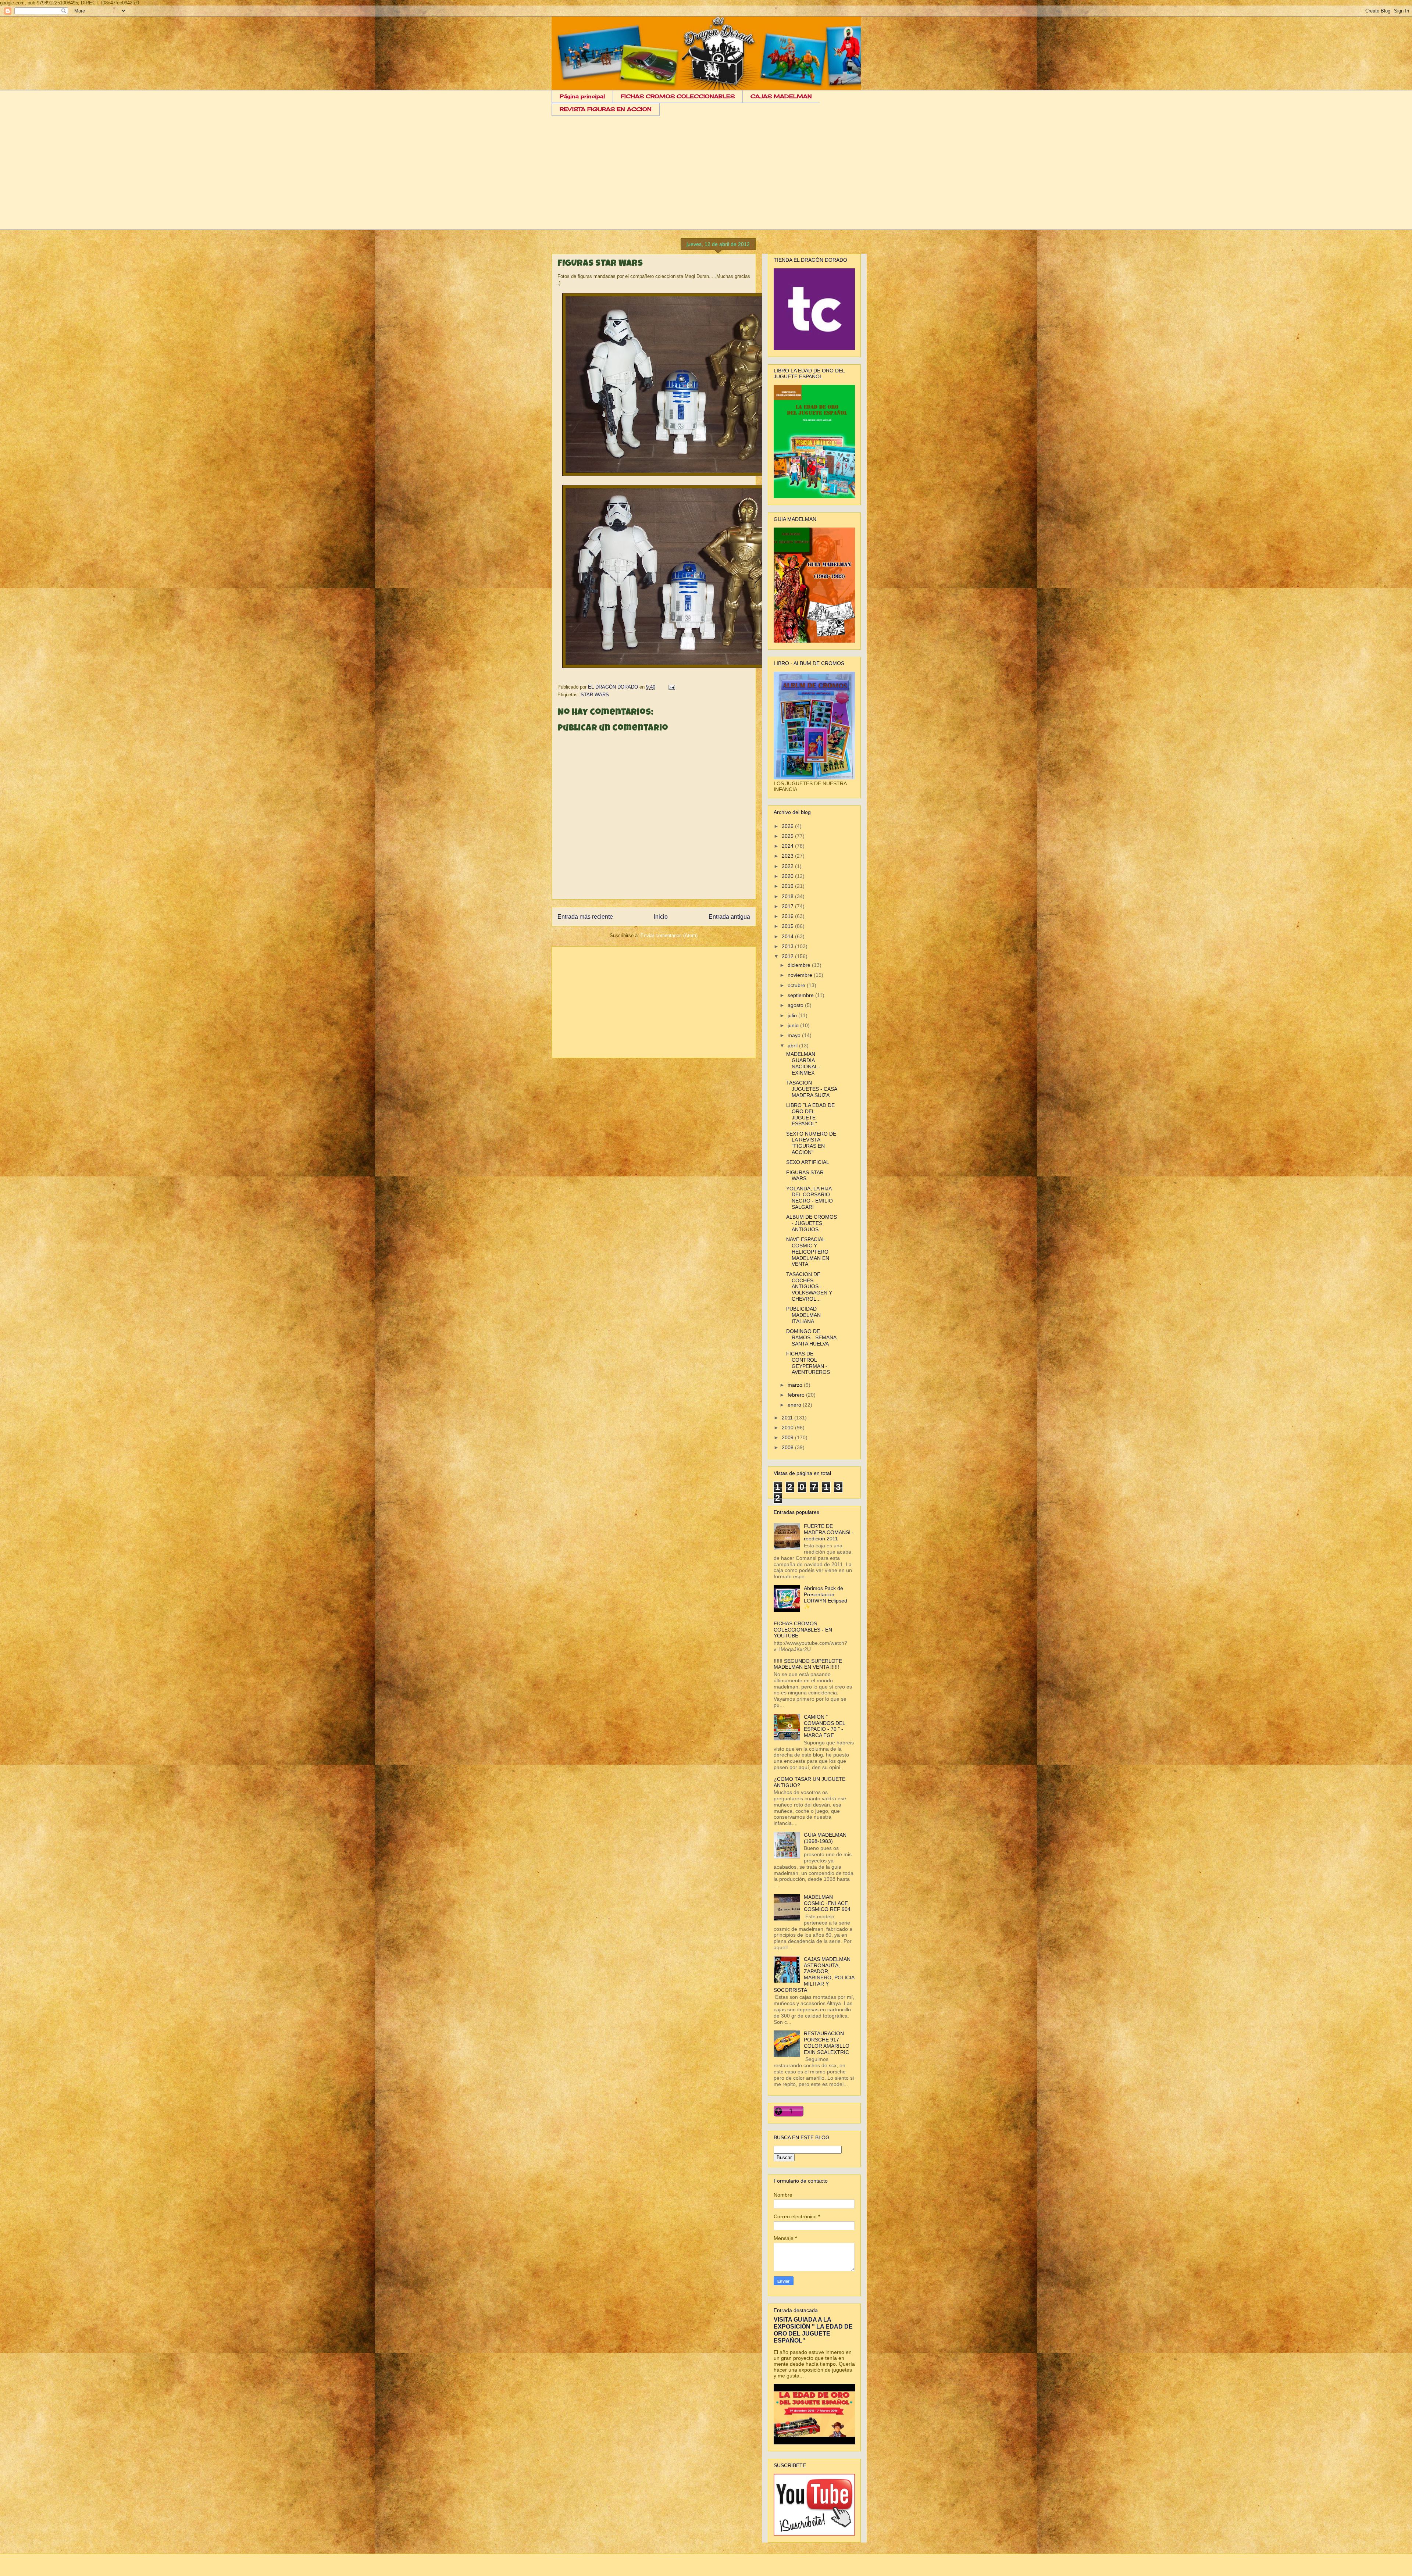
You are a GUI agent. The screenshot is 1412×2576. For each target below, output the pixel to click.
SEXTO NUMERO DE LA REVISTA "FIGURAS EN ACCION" (811, 1143)
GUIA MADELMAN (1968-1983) (825, 1838)
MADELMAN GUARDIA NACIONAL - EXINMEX (803, 1063)
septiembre (801, 995)
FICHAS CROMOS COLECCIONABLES (678, 96)
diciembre (800, 965)
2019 (788, 886)
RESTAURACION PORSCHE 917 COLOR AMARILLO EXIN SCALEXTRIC (827, 2043)
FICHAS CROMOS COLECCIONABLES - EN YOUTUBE (803, 1630)
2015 (788, 926)
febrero (797, 1395)
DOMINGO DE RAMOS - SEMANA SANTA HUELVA (811, 1337)
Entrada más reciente (585, 917)
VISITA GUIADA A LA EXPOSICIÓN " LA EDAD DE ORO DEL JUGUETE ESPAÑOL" (813, 2330)
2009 (788, 1437)
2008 (788, 1447)
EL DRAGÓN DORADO (614, 687)
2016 (788, 916)
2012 (788, 956)
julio (793, 1015)
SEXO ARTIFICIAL (808, 1162)
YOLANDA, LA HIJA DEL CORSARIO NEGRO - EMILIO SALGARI (810, 1198)
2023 (788, 856)
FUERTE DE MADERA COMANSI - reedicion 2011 (829, 1532)
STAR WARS (595, 695)
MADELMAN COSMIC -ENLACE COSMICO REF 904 (827, 1903)
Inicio (661, 917)
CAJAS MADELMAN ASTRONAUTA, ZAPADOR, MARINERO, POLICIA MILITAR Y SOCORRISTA (814, 1975)
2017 (788, 906)
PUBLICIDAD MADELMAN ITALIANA (803, 1315)
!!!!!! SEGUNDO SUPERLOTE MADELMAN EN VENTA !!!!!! (808, 1664)
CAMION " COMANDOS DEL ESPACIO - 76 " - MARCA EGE (824, 1726)
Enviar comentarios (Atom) (669, 935)
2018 (788, 896)
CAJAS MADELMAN (781, 96)
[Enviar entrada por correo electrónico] (671, 687)
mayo (795, 1035)
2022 (788, 866)
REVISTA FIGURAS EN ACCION (606, 109)
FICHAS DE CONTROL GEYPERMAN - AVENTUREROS (808, 1363)
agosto (796, 1005)
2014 (788, 936)
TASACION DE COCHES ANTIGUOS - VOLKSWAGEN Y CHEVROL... (809, 1287)
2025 (788, 836)
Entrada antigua (729, 917)
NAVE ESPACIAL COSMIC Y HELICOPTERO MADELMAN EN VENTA (808, 1252)
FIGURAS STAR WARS (805, 1176)
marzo (796, 1385)
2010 (788, 1428)
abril (793, 1046)
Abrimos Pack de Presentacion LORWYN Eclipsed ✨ (826, 1597)
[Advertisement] (706, 178)
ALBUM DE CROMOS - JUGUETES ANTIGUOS (812, 1223)
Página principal (582, 96)
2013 (788, 946)
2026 (788, 826)
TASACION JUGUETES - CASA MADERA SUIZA (812, 1089)
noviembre (801, 975)
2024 (788, 846)
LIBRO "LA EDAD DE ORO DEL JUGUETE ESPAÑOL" (810, 1114)
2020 (788, 876)
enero (795, 1405)
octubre (797, 985)
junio (794, 1025)
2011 (788, 1418)
